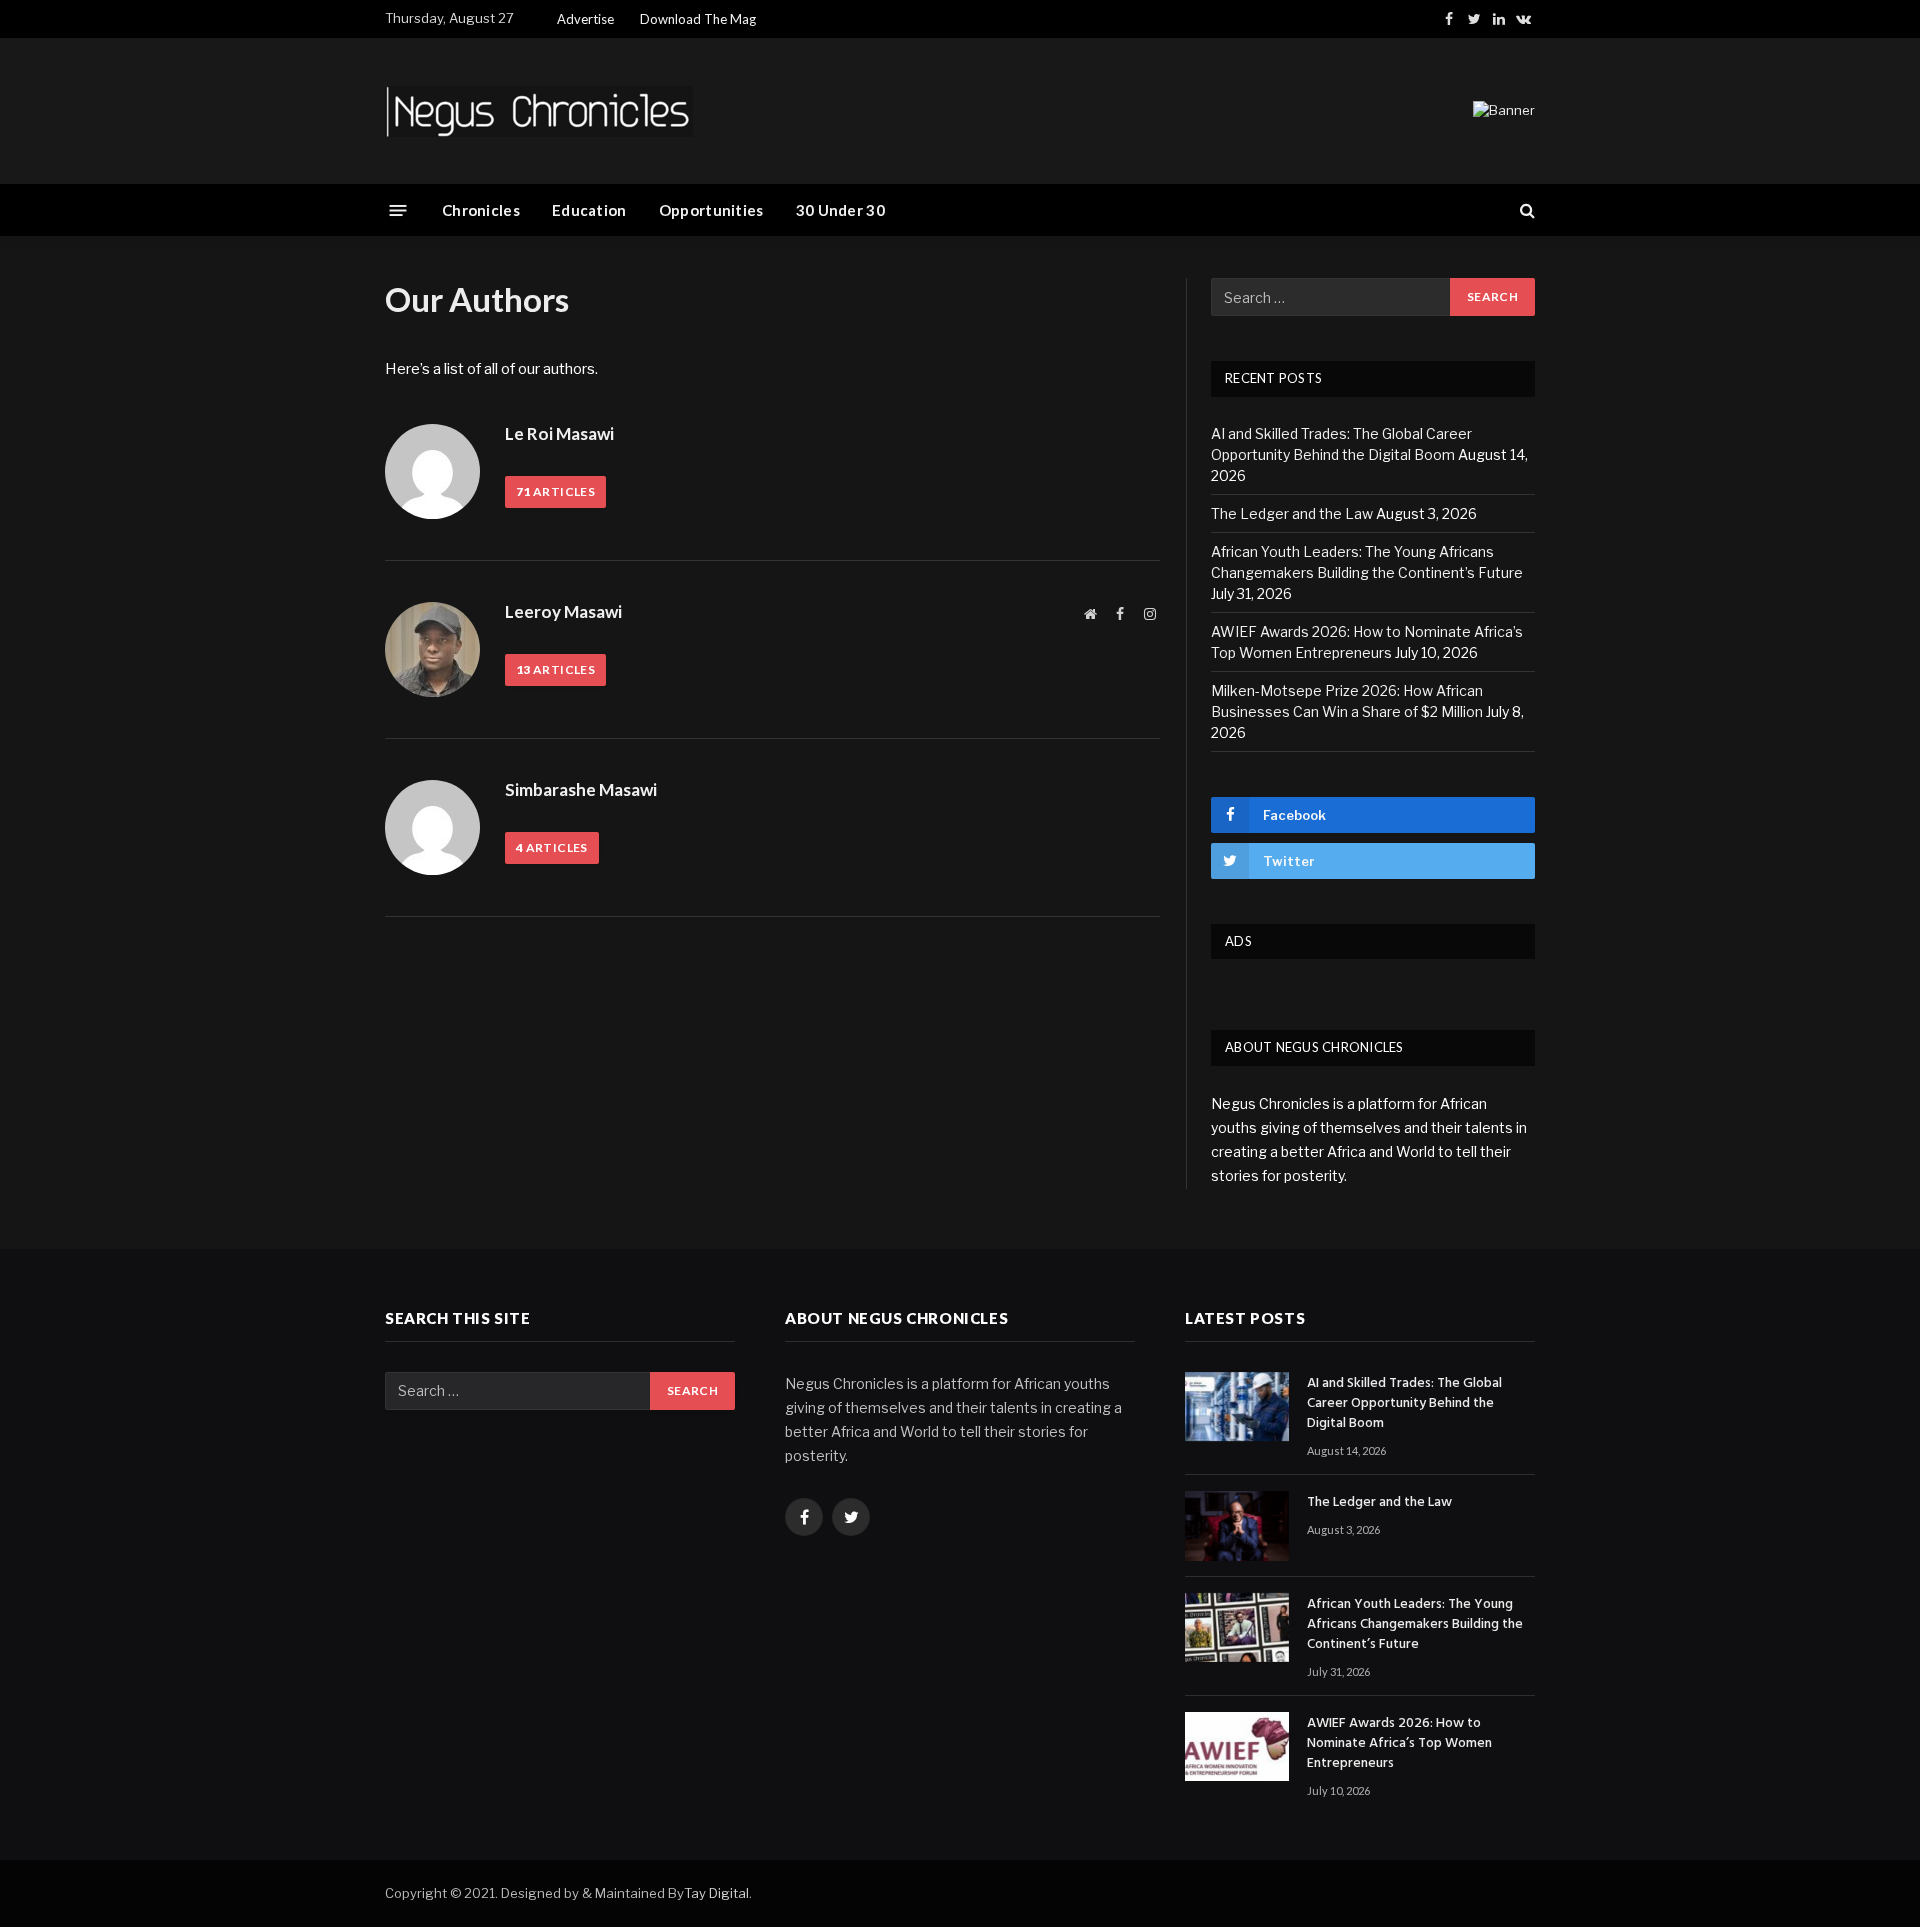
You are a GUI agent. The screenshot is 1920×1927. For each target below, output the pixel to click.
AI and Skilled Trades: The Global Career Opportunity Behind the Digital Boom (1404, 1404)
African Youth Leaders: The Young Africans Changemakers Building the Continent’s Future (1415, 1625)
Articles (555, 491)
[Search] (1525, 210)
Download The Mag (698, 19)
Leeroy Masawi (563, 612)
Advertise (585, 19)
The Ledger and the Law (1292, 513)
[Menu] (398, 209)
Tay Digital (716, 1893)
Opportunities (711, 210)
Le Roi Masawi (559, 434)
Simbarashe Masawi (581, 790)
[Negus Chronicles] (539, 111)
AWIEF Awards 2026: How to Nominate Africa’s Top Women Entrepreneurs (1399, 1744)
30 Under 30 (840, 210)
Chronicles (481, 210)
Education (589, 210)
